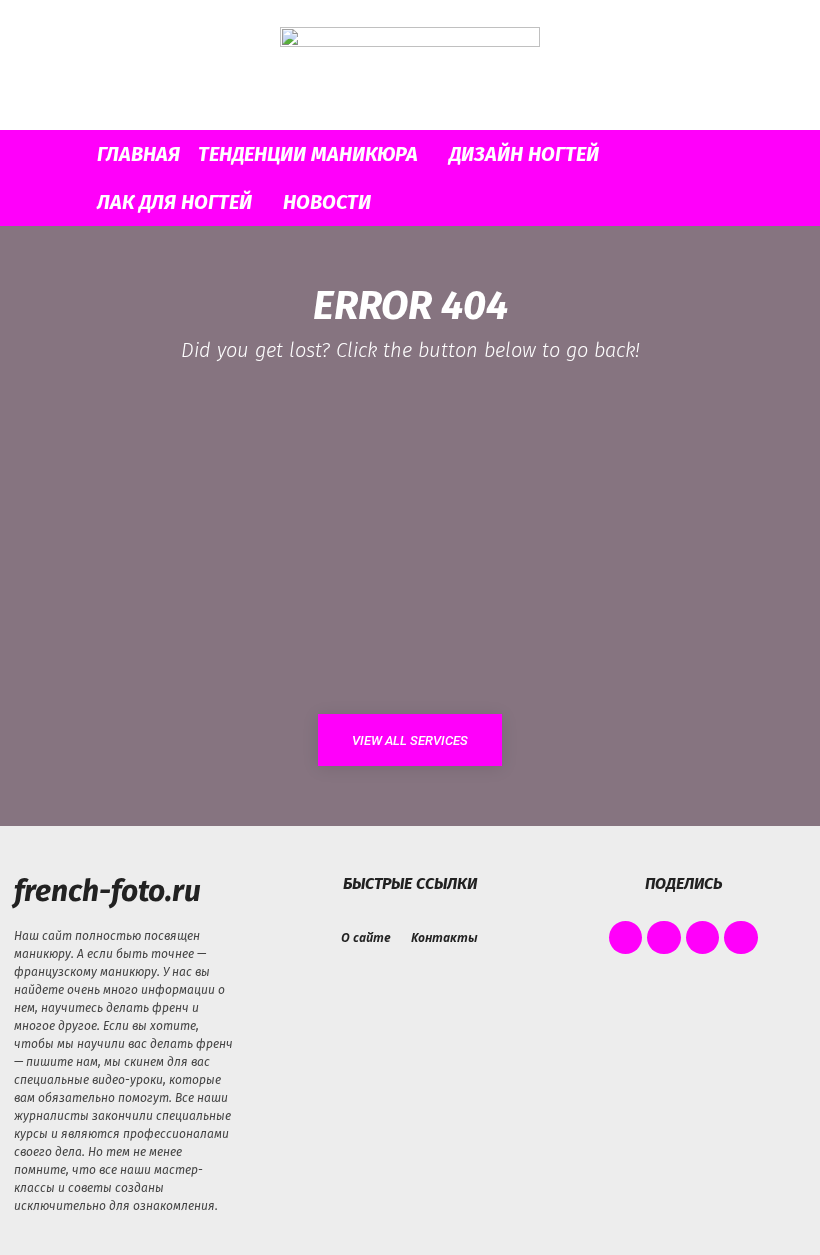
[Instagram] (664, 938)
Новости (327, 202)
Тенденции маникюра (308, 154)
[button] (756, 154)
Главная (138, 154)
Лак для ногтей (174, 202)
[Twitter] (703, 938)
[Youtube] (741, 938)
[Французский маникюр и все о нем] (410, 66)
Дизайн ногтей (524, 154)
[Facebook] (626, 938)
